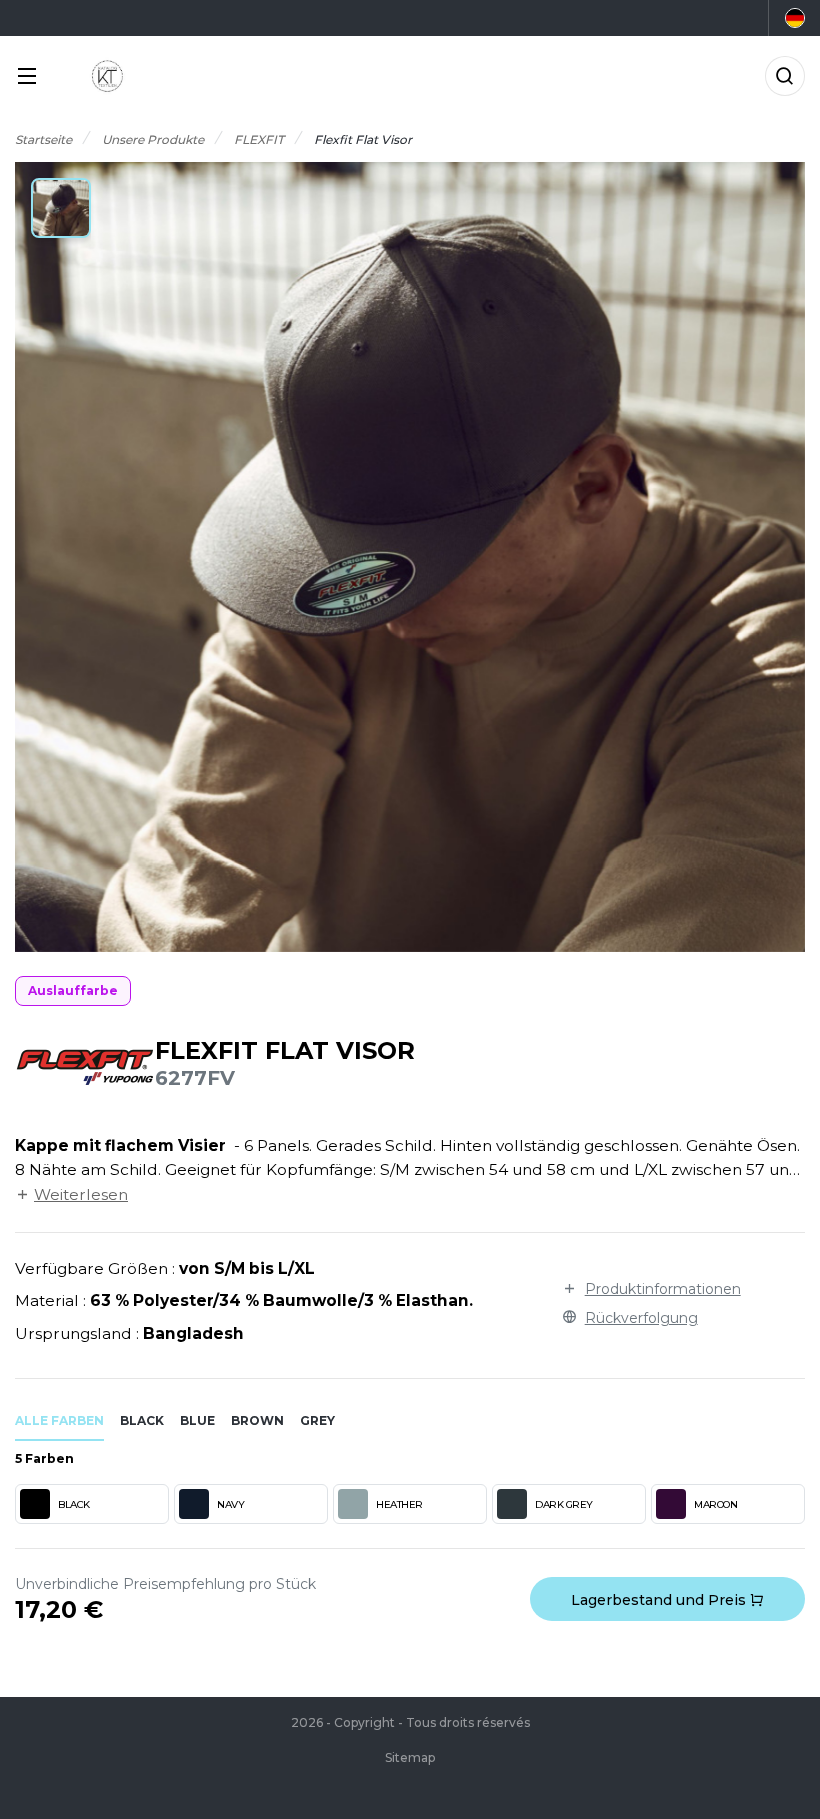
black (142, 1420)
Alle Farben (59, 1420)
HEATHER (399, 1504)
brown (257, 1420)
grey (317, 1420)
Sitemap (410, 1757)
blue (197, 1420)
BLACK (74, 1504)
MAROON (715, 1504)
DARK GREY (564, 1504)
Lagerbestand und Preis (660, 1600)
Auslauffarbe (73, 990)
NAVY (230, 1504)
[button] (61, 208)
